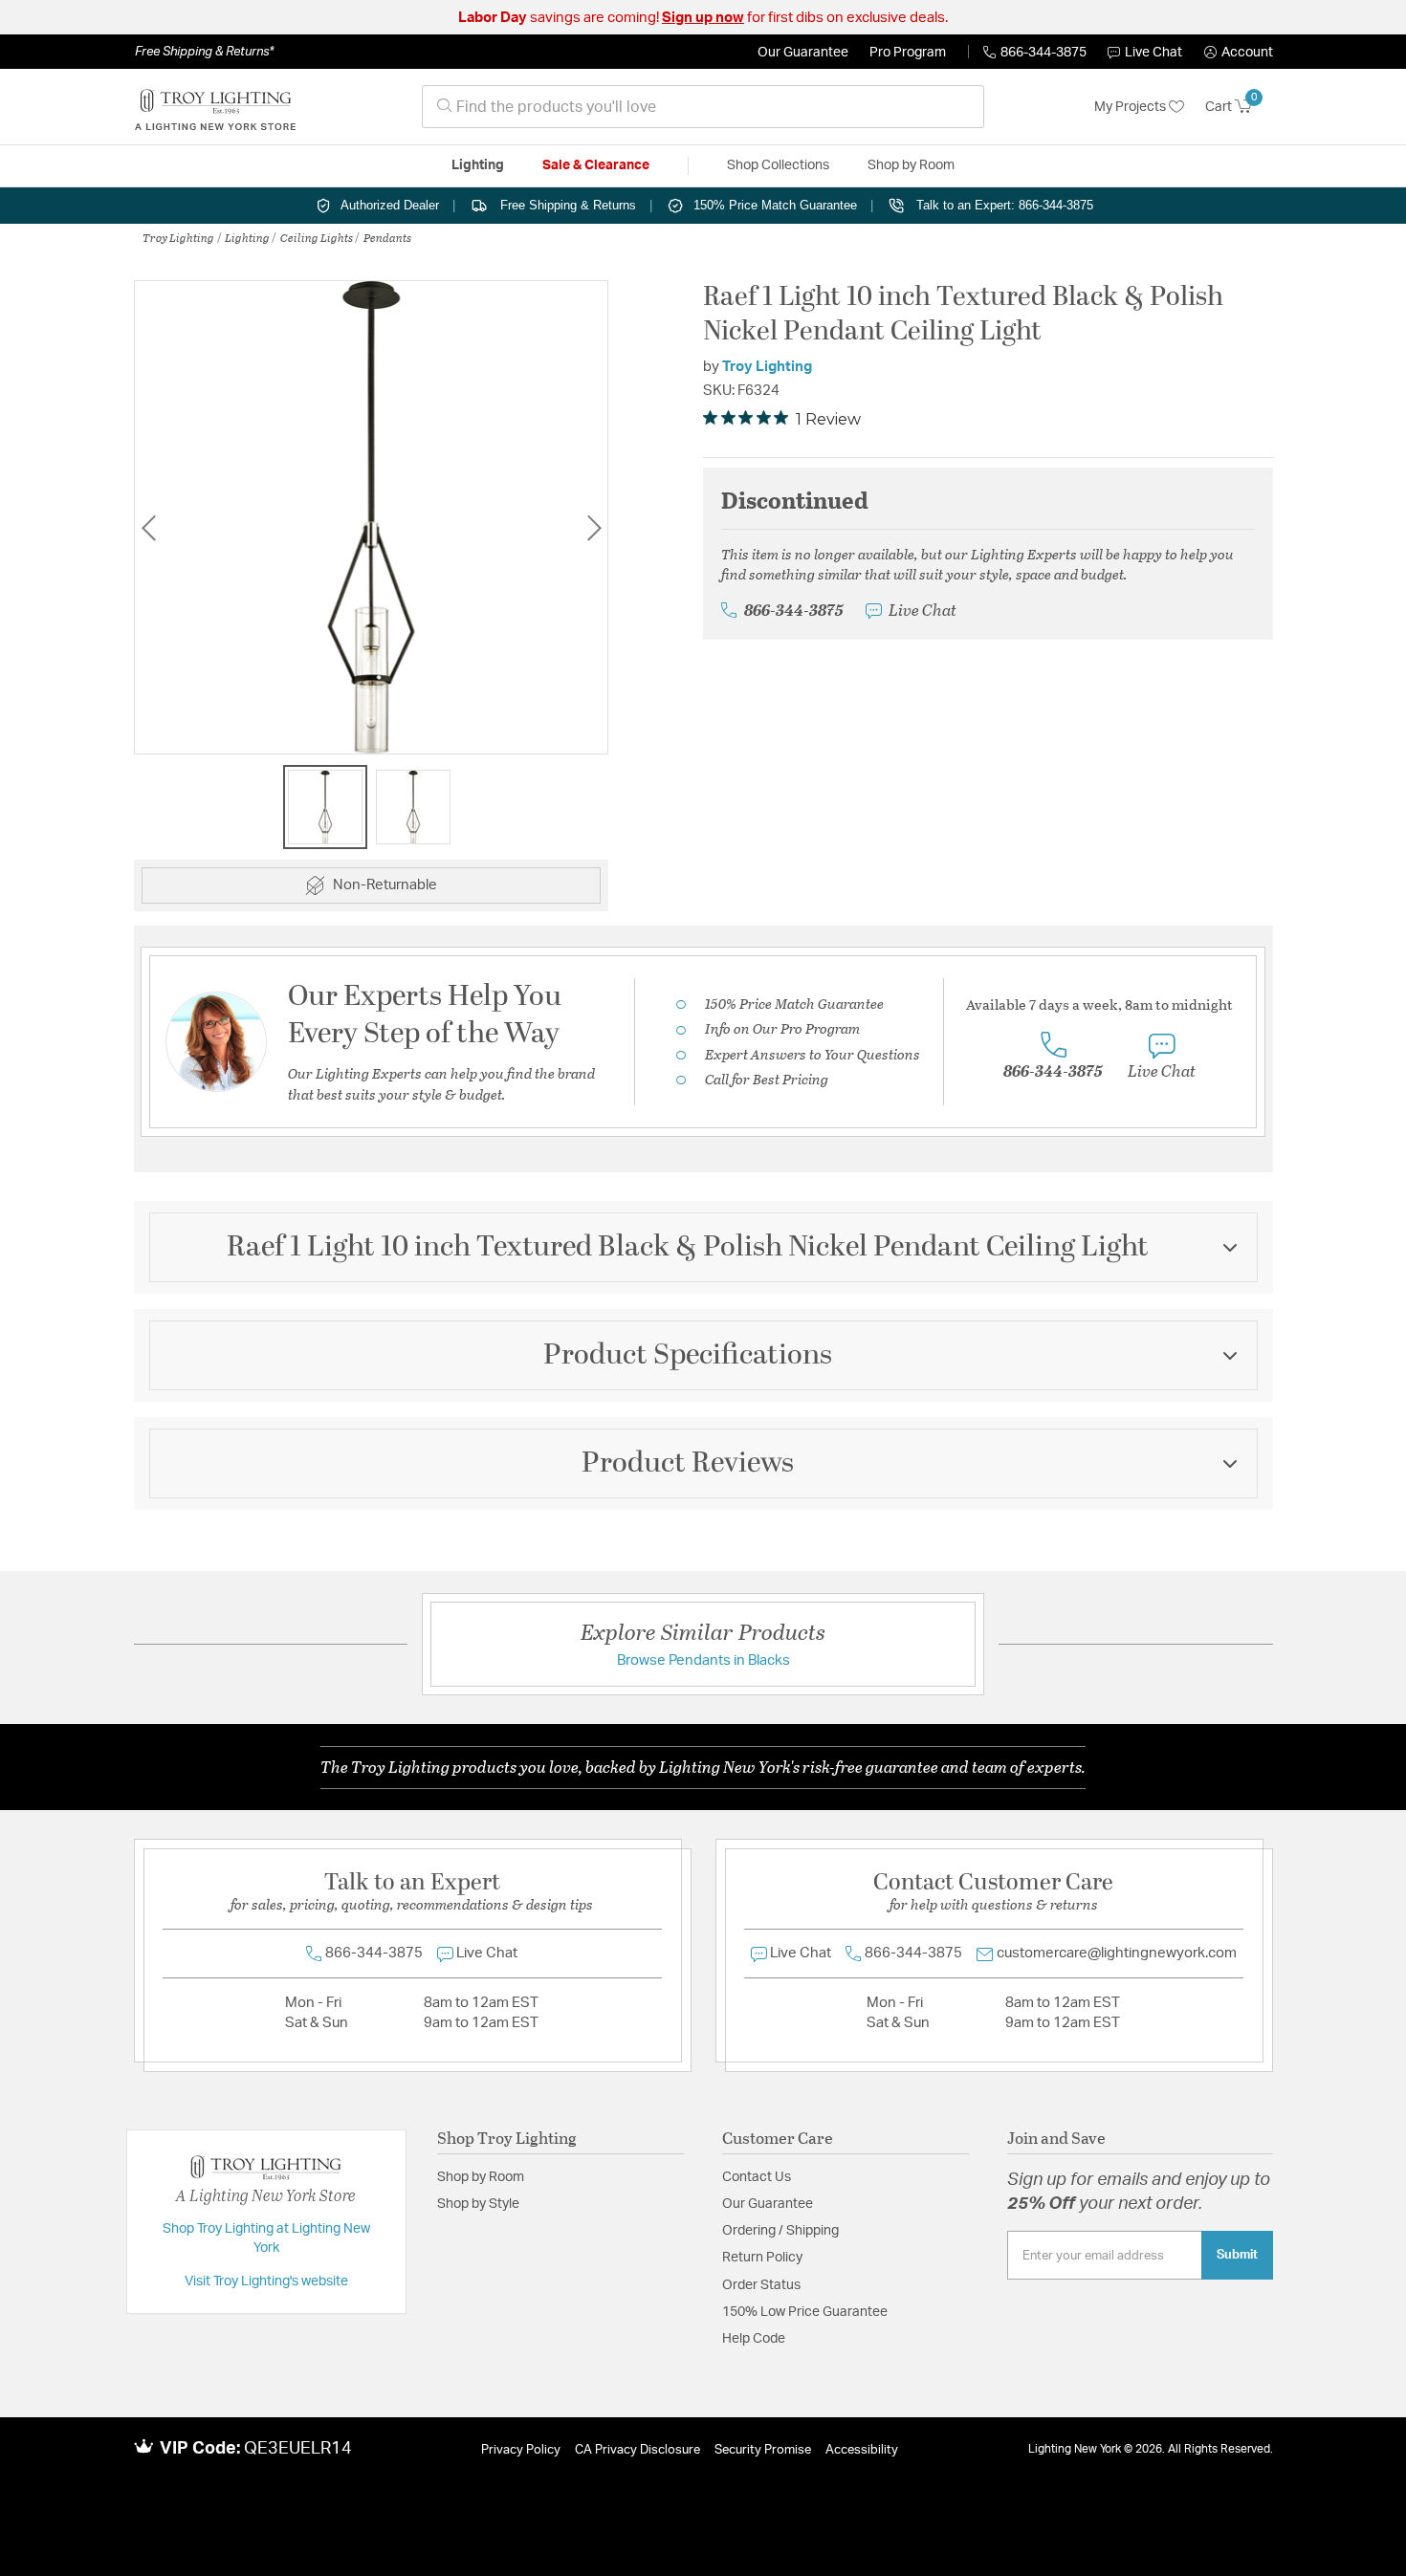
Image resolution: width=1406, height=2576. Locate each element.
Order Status (761, 2285)
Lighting (247, 237)
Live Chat (1153, 53)
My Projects (1131, 107)
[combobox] (703, 107)
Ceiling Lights (317, 237)
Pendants (387, 237)
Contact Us (757, 2177)
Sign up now (703, 18)
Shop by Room (481, 2177)
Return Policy (762, 2258)
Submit (1237, 2255)
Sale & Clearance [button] (596, 165)
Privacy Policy (521, 2450)
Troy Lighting (178, 237)
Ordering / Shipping (780, 2231)
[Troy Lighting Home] (215, 107)
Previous (148, 527)
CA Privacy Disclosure (637, 2450)
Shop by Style (478, 2204)
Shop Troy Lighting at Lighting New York (266, 2238)
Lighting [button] (478, 165)
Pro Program (908, 53)
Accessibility (862, 2450)
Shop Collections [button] (778, 165)
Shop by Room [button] (911, 165)
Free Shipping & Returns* (204, 52)
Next (594, 527)
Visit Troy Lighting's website (266, 2281)
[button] (1239, 53)
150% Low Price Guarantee (805, 2312)
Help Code (754, 2339)
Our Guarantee (803, 53)
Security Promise (763, 2450)
